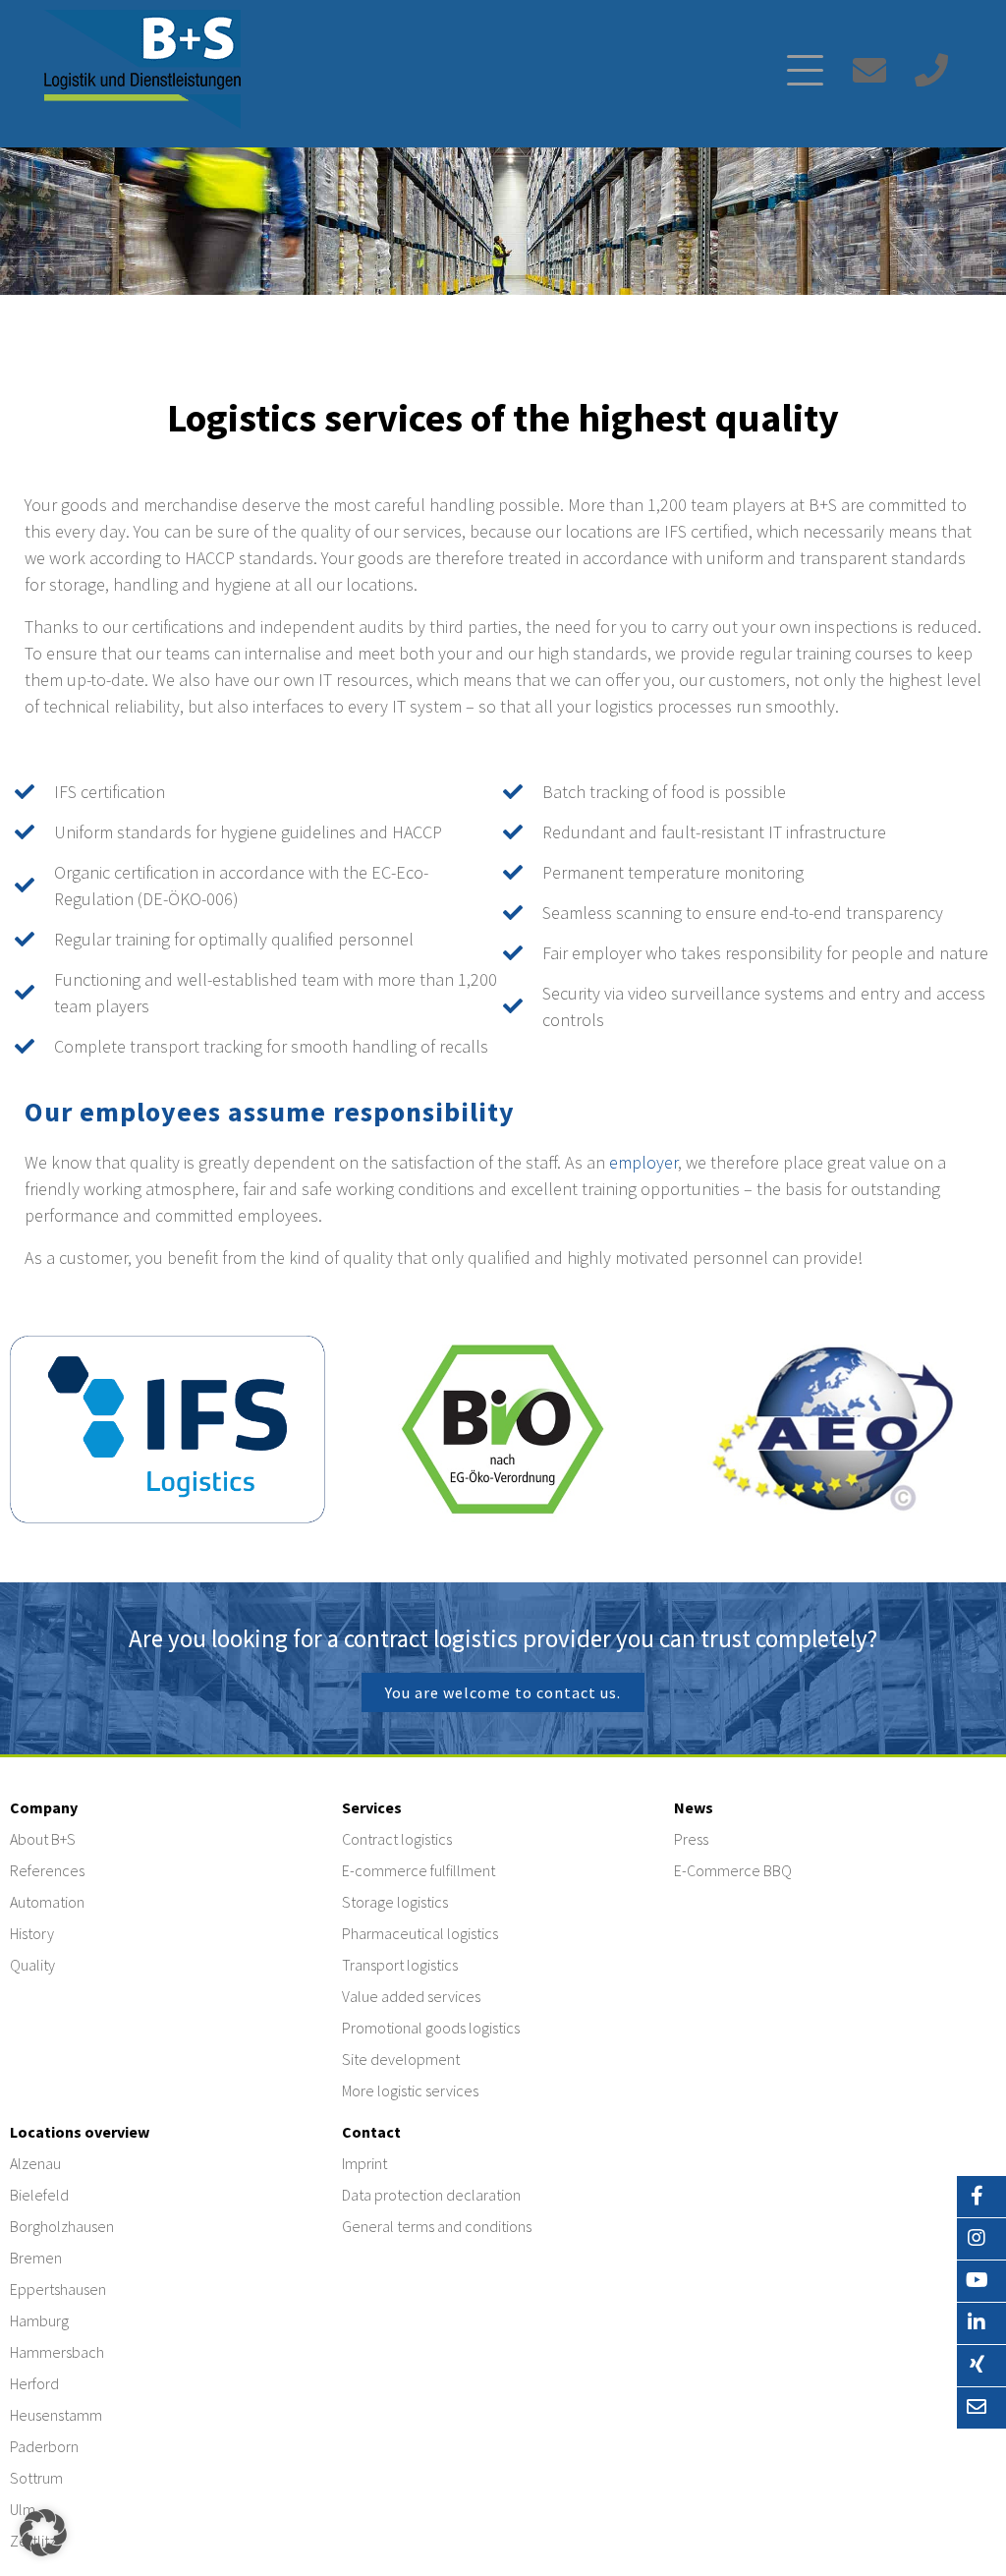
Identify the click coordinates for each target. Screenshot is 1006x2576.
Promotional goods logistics (431, 2028)
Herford (34, 2383)
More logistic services (410, 2090)
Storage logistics (395, 1902)
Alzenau (35, 2163)
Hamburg (39, 2320)
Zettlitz (33, 2541)
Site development (401, 2059)
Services (372, 1807)
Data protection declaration (431, 2195)
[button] (43, 2533)
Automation (47, 1902)
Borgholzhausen (62, 2226)
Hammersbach (57, 2352)
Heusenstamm (56, 2415)
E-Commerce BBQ (733, 1870)
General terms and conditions (437, 2226)
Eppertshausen (58, 2289)
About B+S (43, 1839)
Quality (32, 1965)
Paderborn (44, 2446)
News (694, 1807)
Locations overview (80, 2132)
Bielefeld (39, 2195)
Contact (371, 2132)
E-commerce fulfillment (419, 1870)
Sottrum (36, 2478)
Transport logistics (400, 1965)
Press (691, 1839)
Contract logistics (397, 1839)
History (32, 1933)
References (47, 1870)
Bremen (36, 2258)
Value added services (411, 1996)
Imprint (364, 2163)
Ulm (23, 2509)
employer (643, 1162)
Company (44, 1807)
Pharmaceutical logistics (420, 1933)
